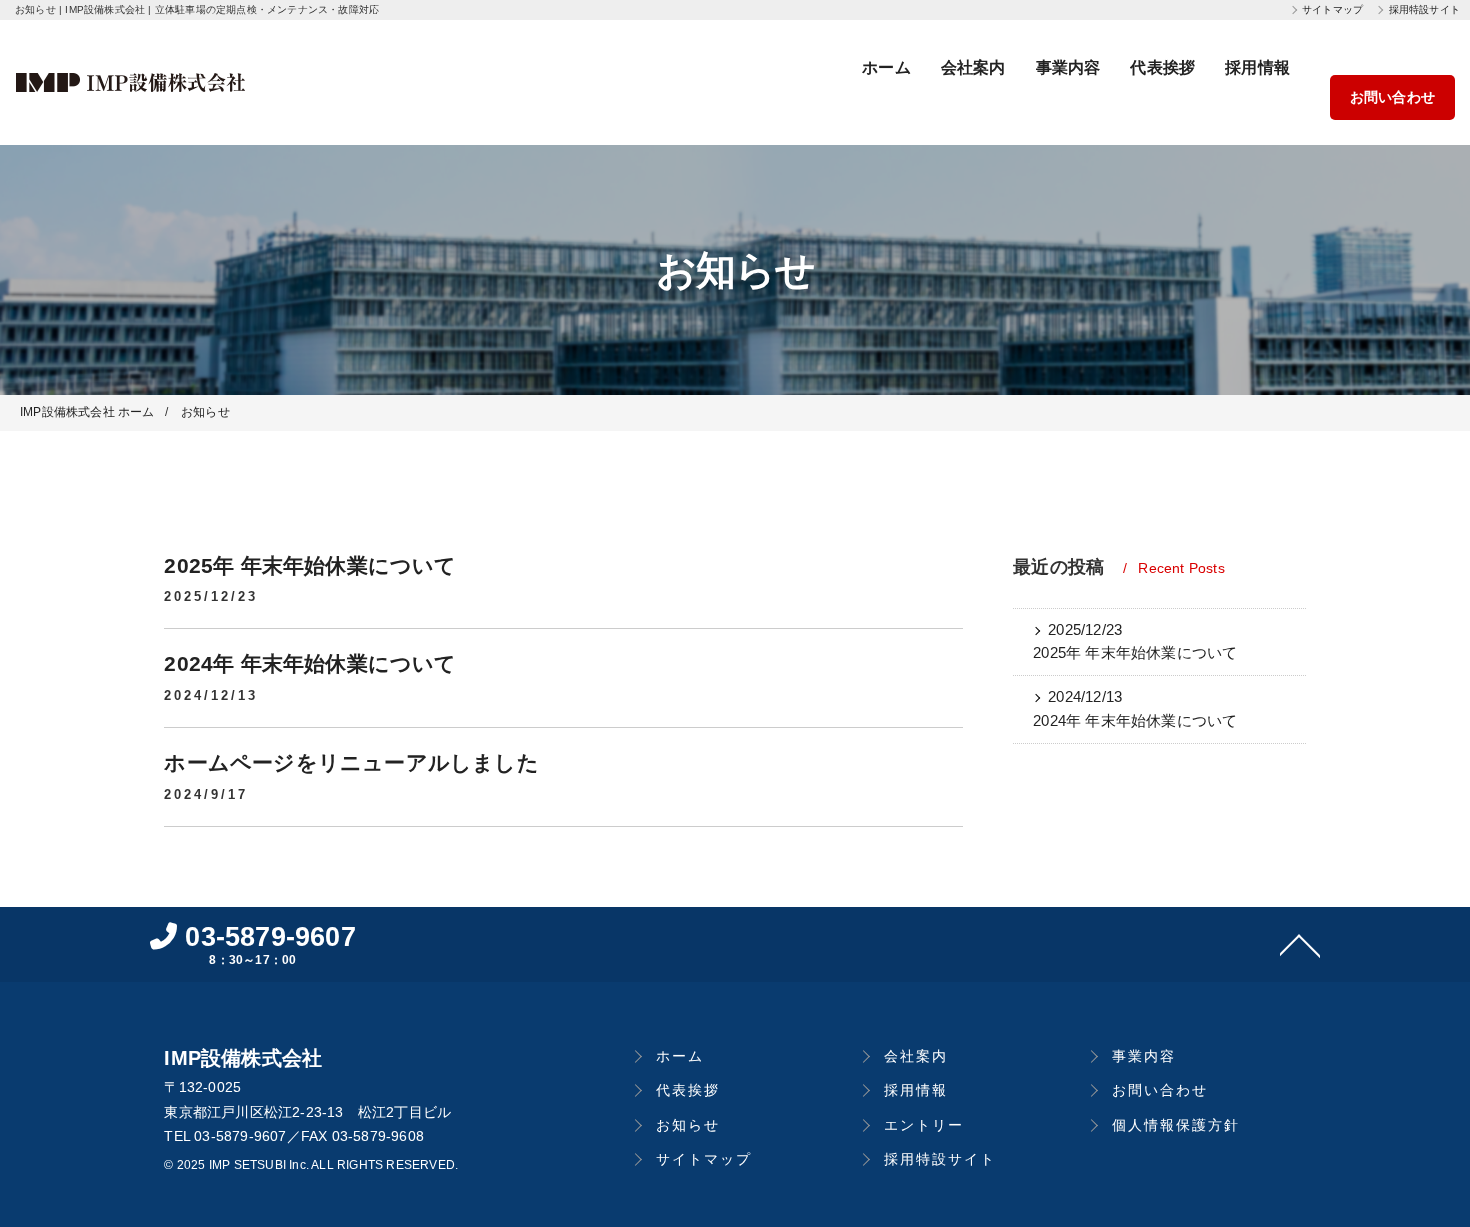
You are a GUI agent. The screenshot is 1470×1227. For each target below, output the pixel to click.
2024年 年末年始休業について (310, 663)
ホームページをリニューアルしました (351, 762)
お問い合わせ (1392, 97)
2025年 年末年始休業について (310, 565)
